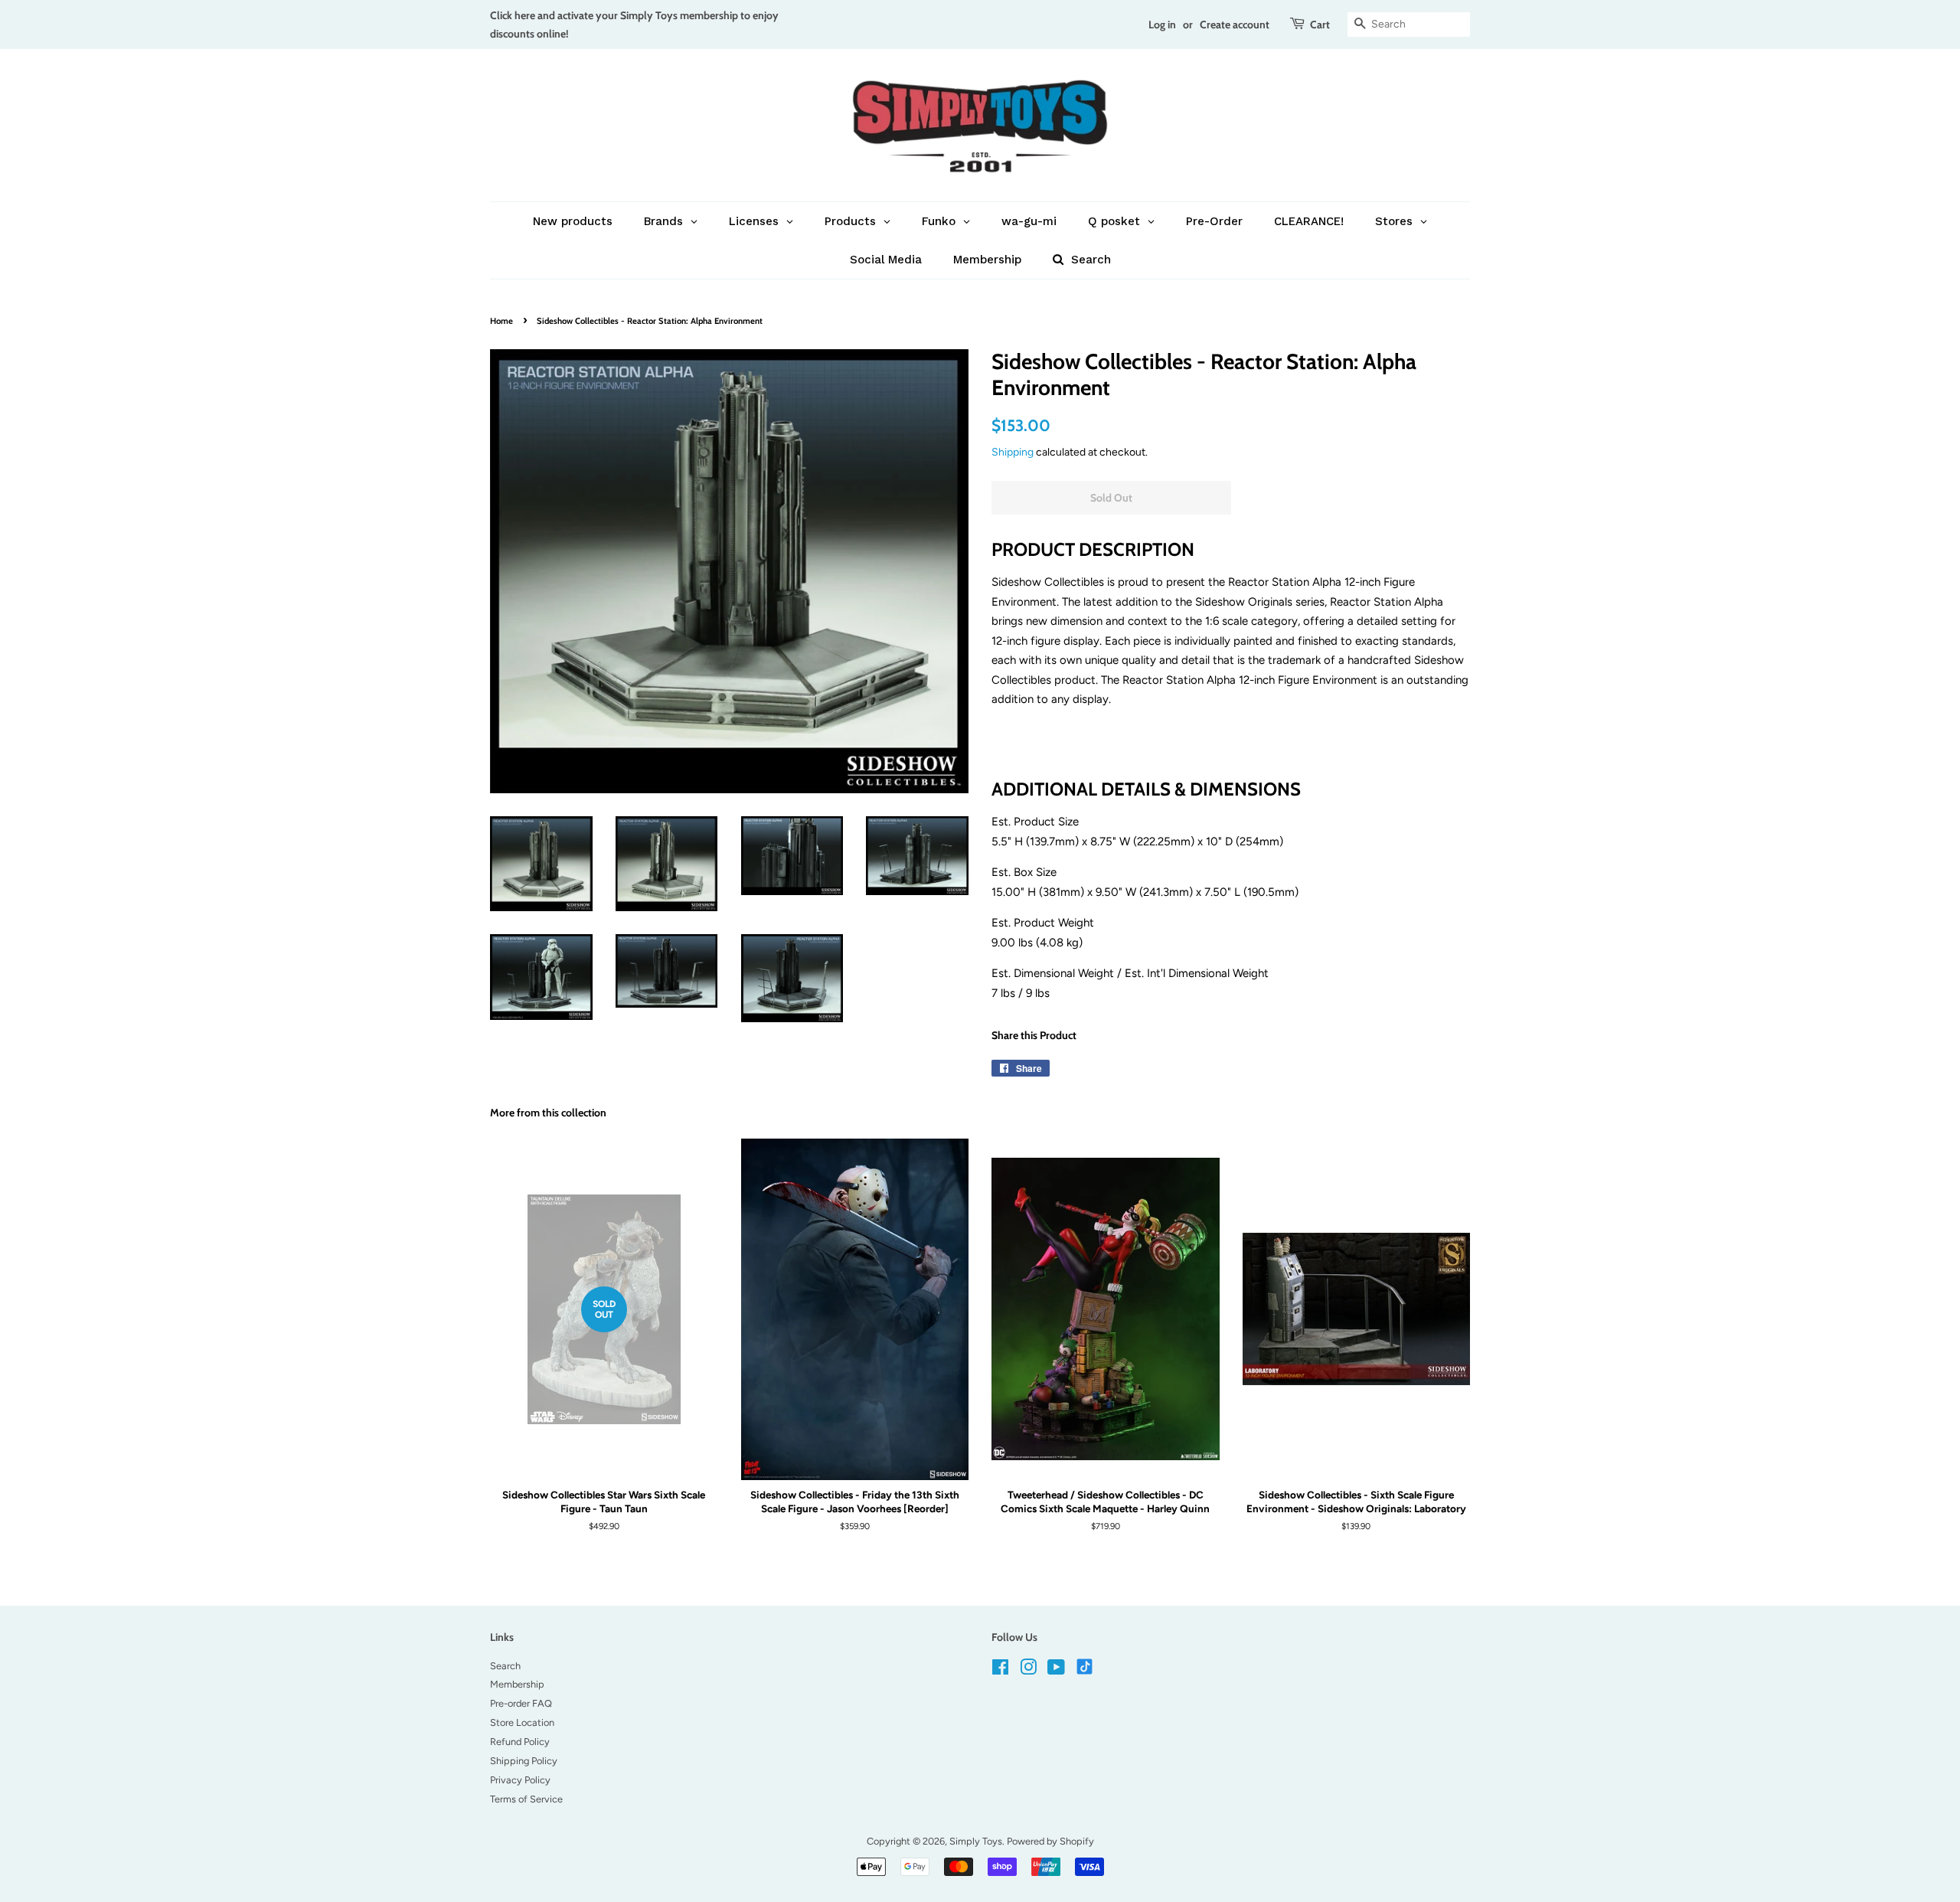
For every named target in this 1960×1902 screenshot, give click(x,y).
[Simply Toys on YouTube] (1056, 1670)
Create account (1235, 24)
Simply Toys (976, 1841)
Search (505, 1666)
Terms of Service (526, 1799)
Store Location (522, 1722)
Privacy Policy (520, 1780)
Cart (1320, 24)
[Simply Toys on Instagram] (1028, 1670)
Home (501, 321)
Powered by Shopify (1050, 1841)
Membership (517, 1684)
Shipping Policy (524, 1761)
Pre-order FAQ (521, 1703)
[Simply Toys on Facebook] (1000, 1670)
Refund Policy (520, 1742)
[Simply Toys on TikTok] (1086, 1666)
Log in (1162, 24)
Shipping (1013, 452)
